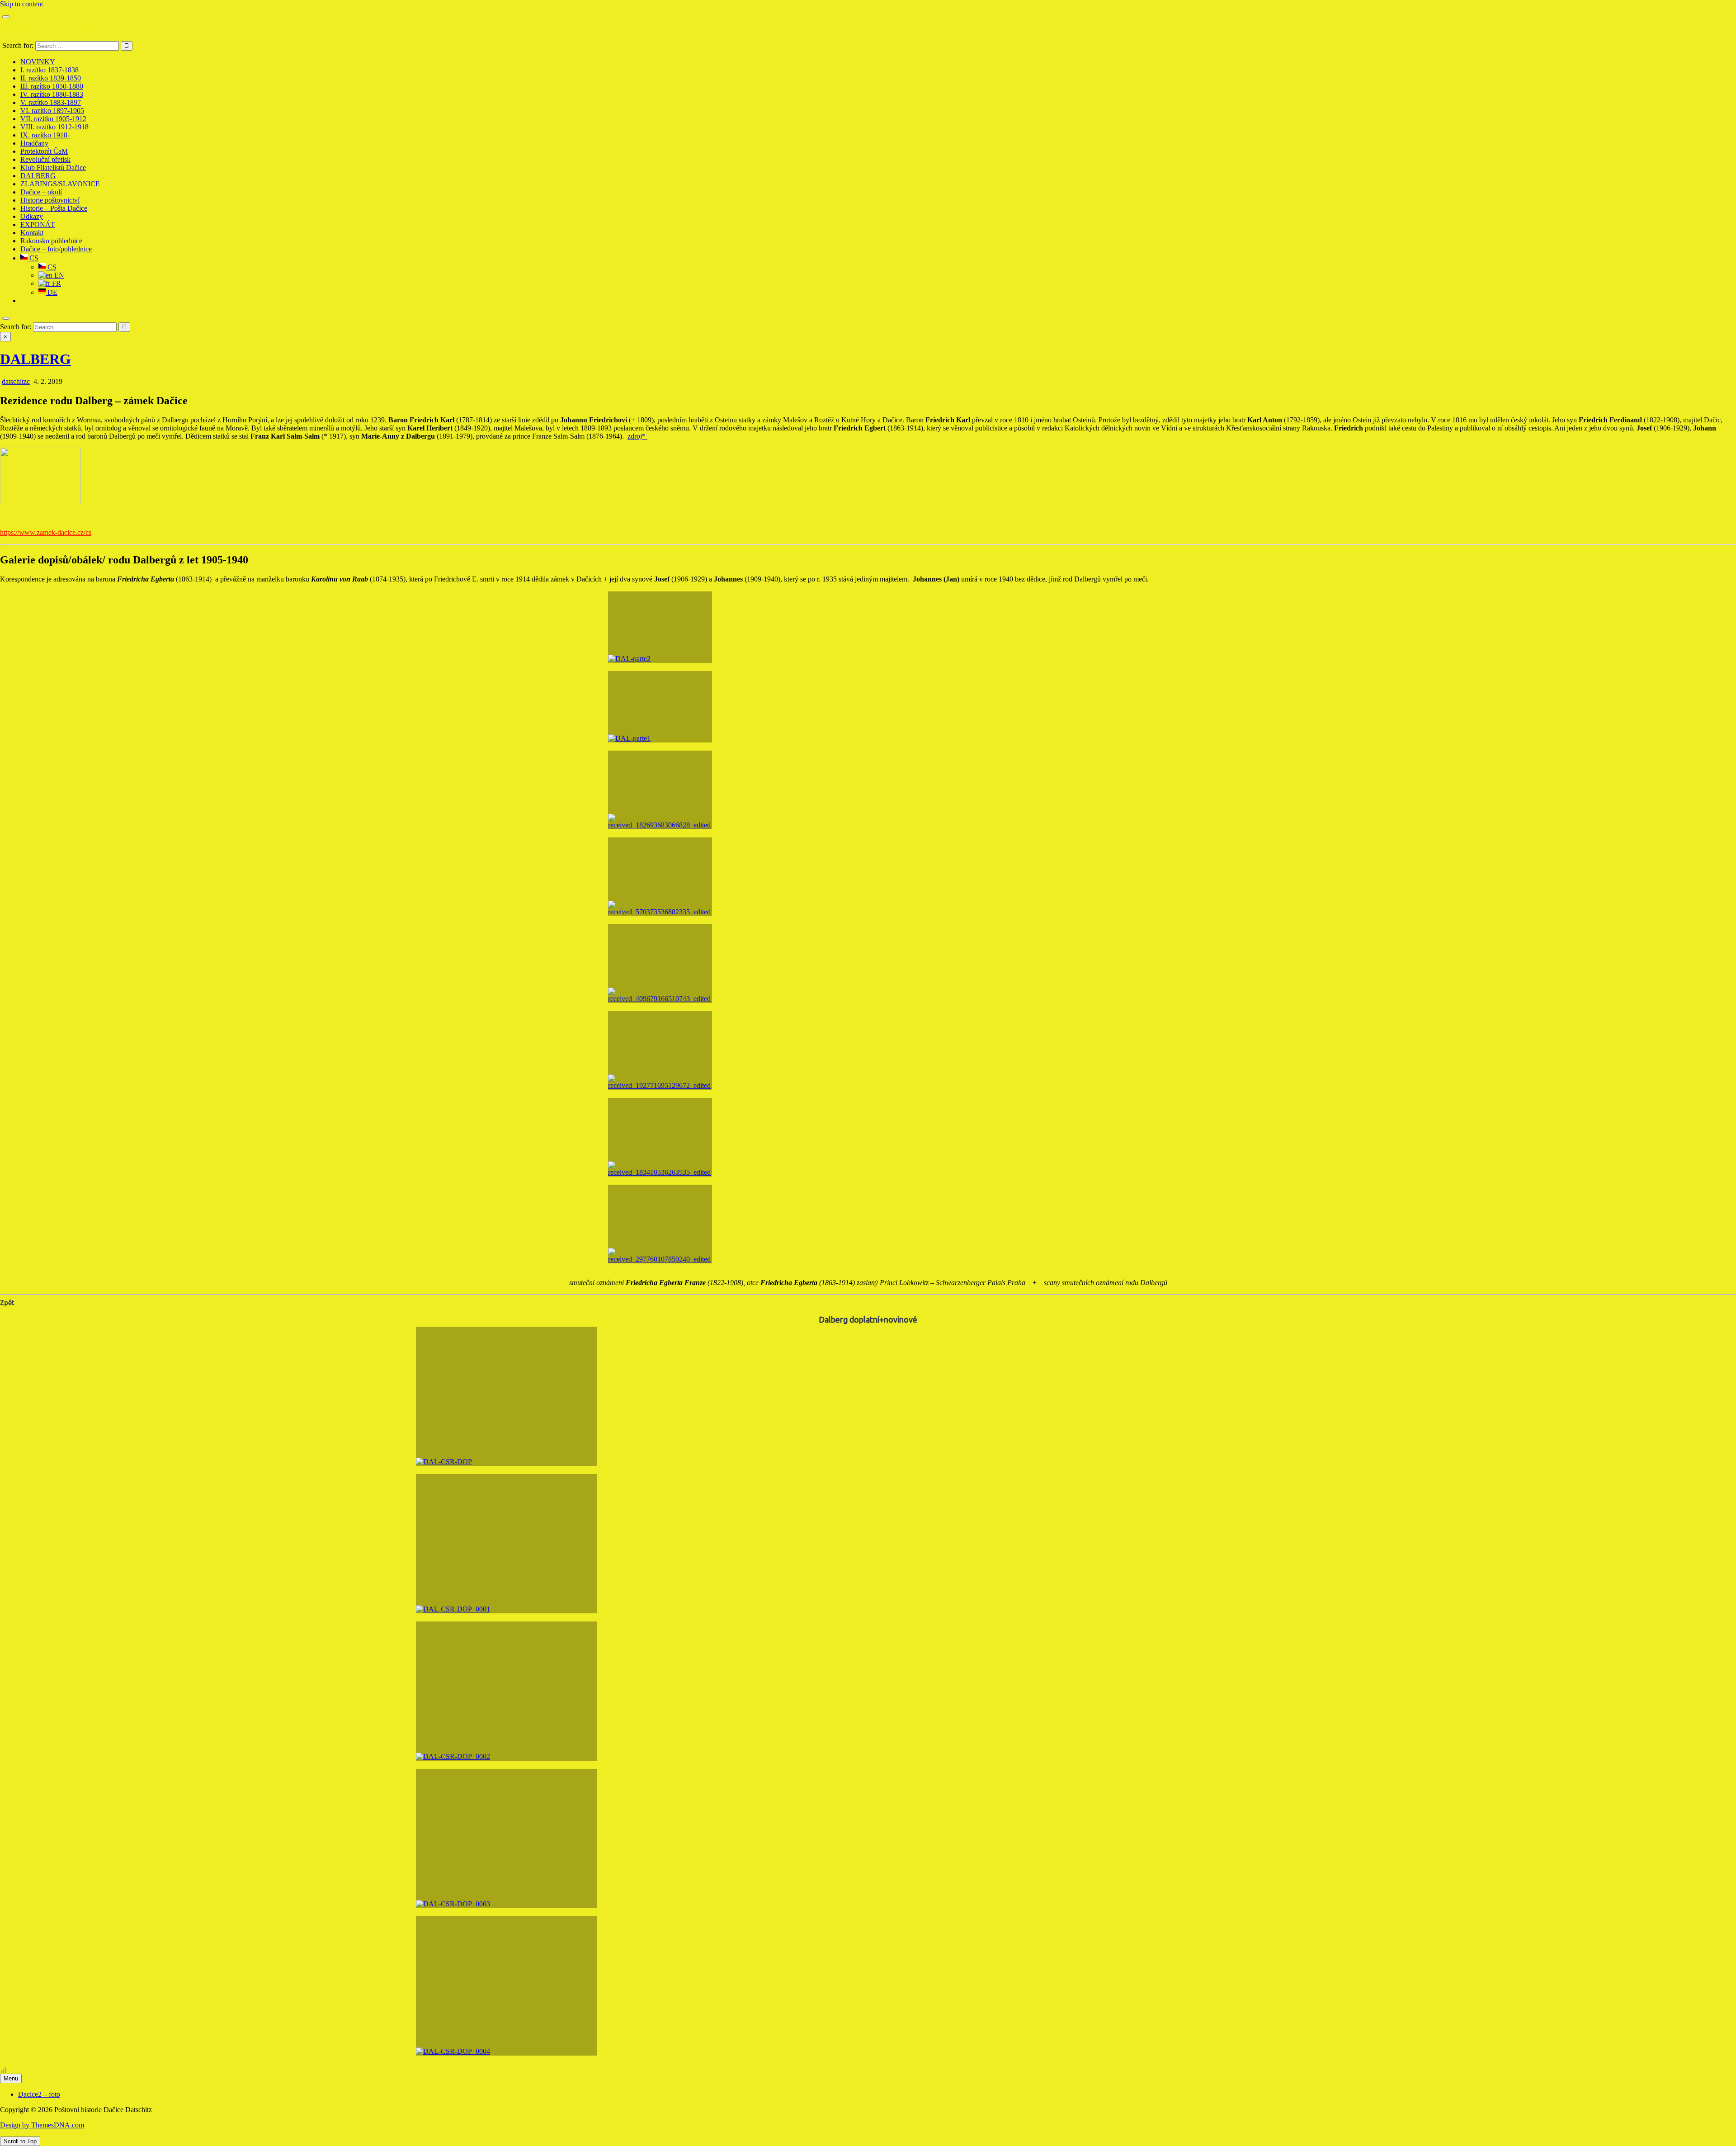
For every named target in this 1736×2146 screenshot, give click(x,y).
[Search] (6, 318)
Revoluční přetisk (45, 159)
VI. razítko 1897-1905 (52, 111)
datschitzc (16, 381)
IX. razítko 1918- (45, 135)
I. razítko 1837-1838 (50, 70)
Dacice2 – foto (39, 2094)
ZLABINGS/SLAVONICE (60, 184)
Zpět (7, 1302)
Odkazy (32, 216)
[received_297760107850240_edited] (660, 1224)
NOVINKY (38, 62)
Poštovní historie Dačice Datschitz (51, 30)
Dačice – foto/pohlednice (56, 249)
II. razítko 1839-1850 (51, 78)
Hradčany (34, 143)
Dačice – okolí (41, 192)
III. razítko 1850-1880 (52, 86)
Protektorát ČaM (44, 151)
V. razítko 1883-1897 (51, 102)
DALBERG (38, 176)
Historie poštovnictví (50, 200)
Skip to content (21, 4)
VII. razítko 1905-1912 (53, 119)
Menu (11, 2078)
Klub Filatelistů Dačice (53, 168)
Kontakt (32, 233)
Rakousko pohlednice (51, 241)
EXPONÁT (38, 225)
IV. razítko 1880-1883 (52, 94)
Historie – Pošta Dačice (54, 208)
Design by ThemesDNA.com (42, 2125)
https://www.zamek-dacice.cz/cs (46, 532)
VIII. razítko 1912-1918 (54, 127)
